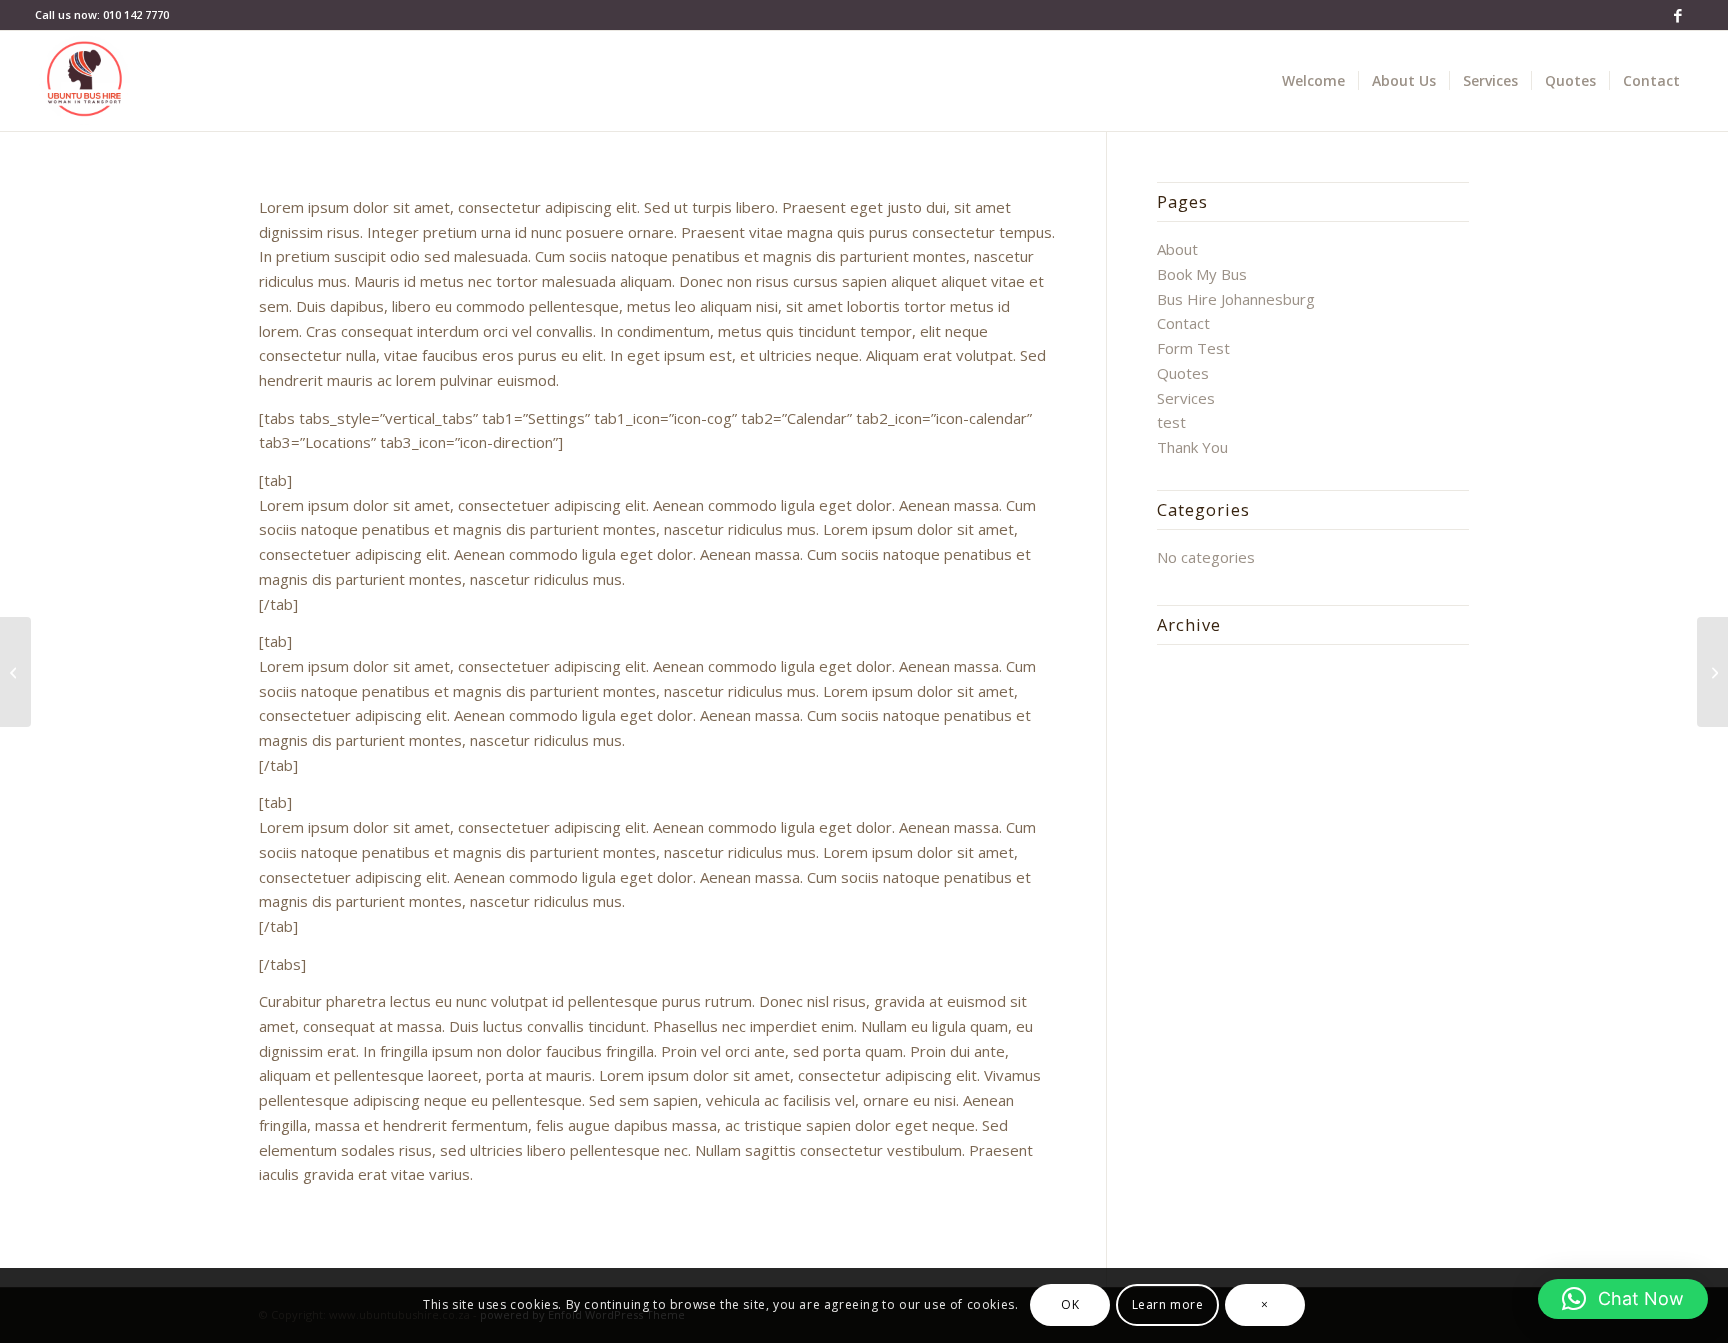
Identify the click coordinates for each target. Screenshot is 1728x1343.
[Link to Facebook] (1678, 15)
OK (1070, 1304)
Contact (1183, 323)
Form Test (1193, 348)
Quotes (1183, 373)
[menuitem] (1313, 81)
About (1177, 249)
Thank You (1192, 447)
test (1171, 422)
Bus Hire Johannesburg (1236, 299)
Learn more (1168, 1304)
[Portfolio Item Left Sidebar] (15, 672)
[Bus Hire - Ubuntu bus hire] (85, 81)
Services (1186, 398)
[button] (1623, 1299)
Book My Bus (1202, 274)
